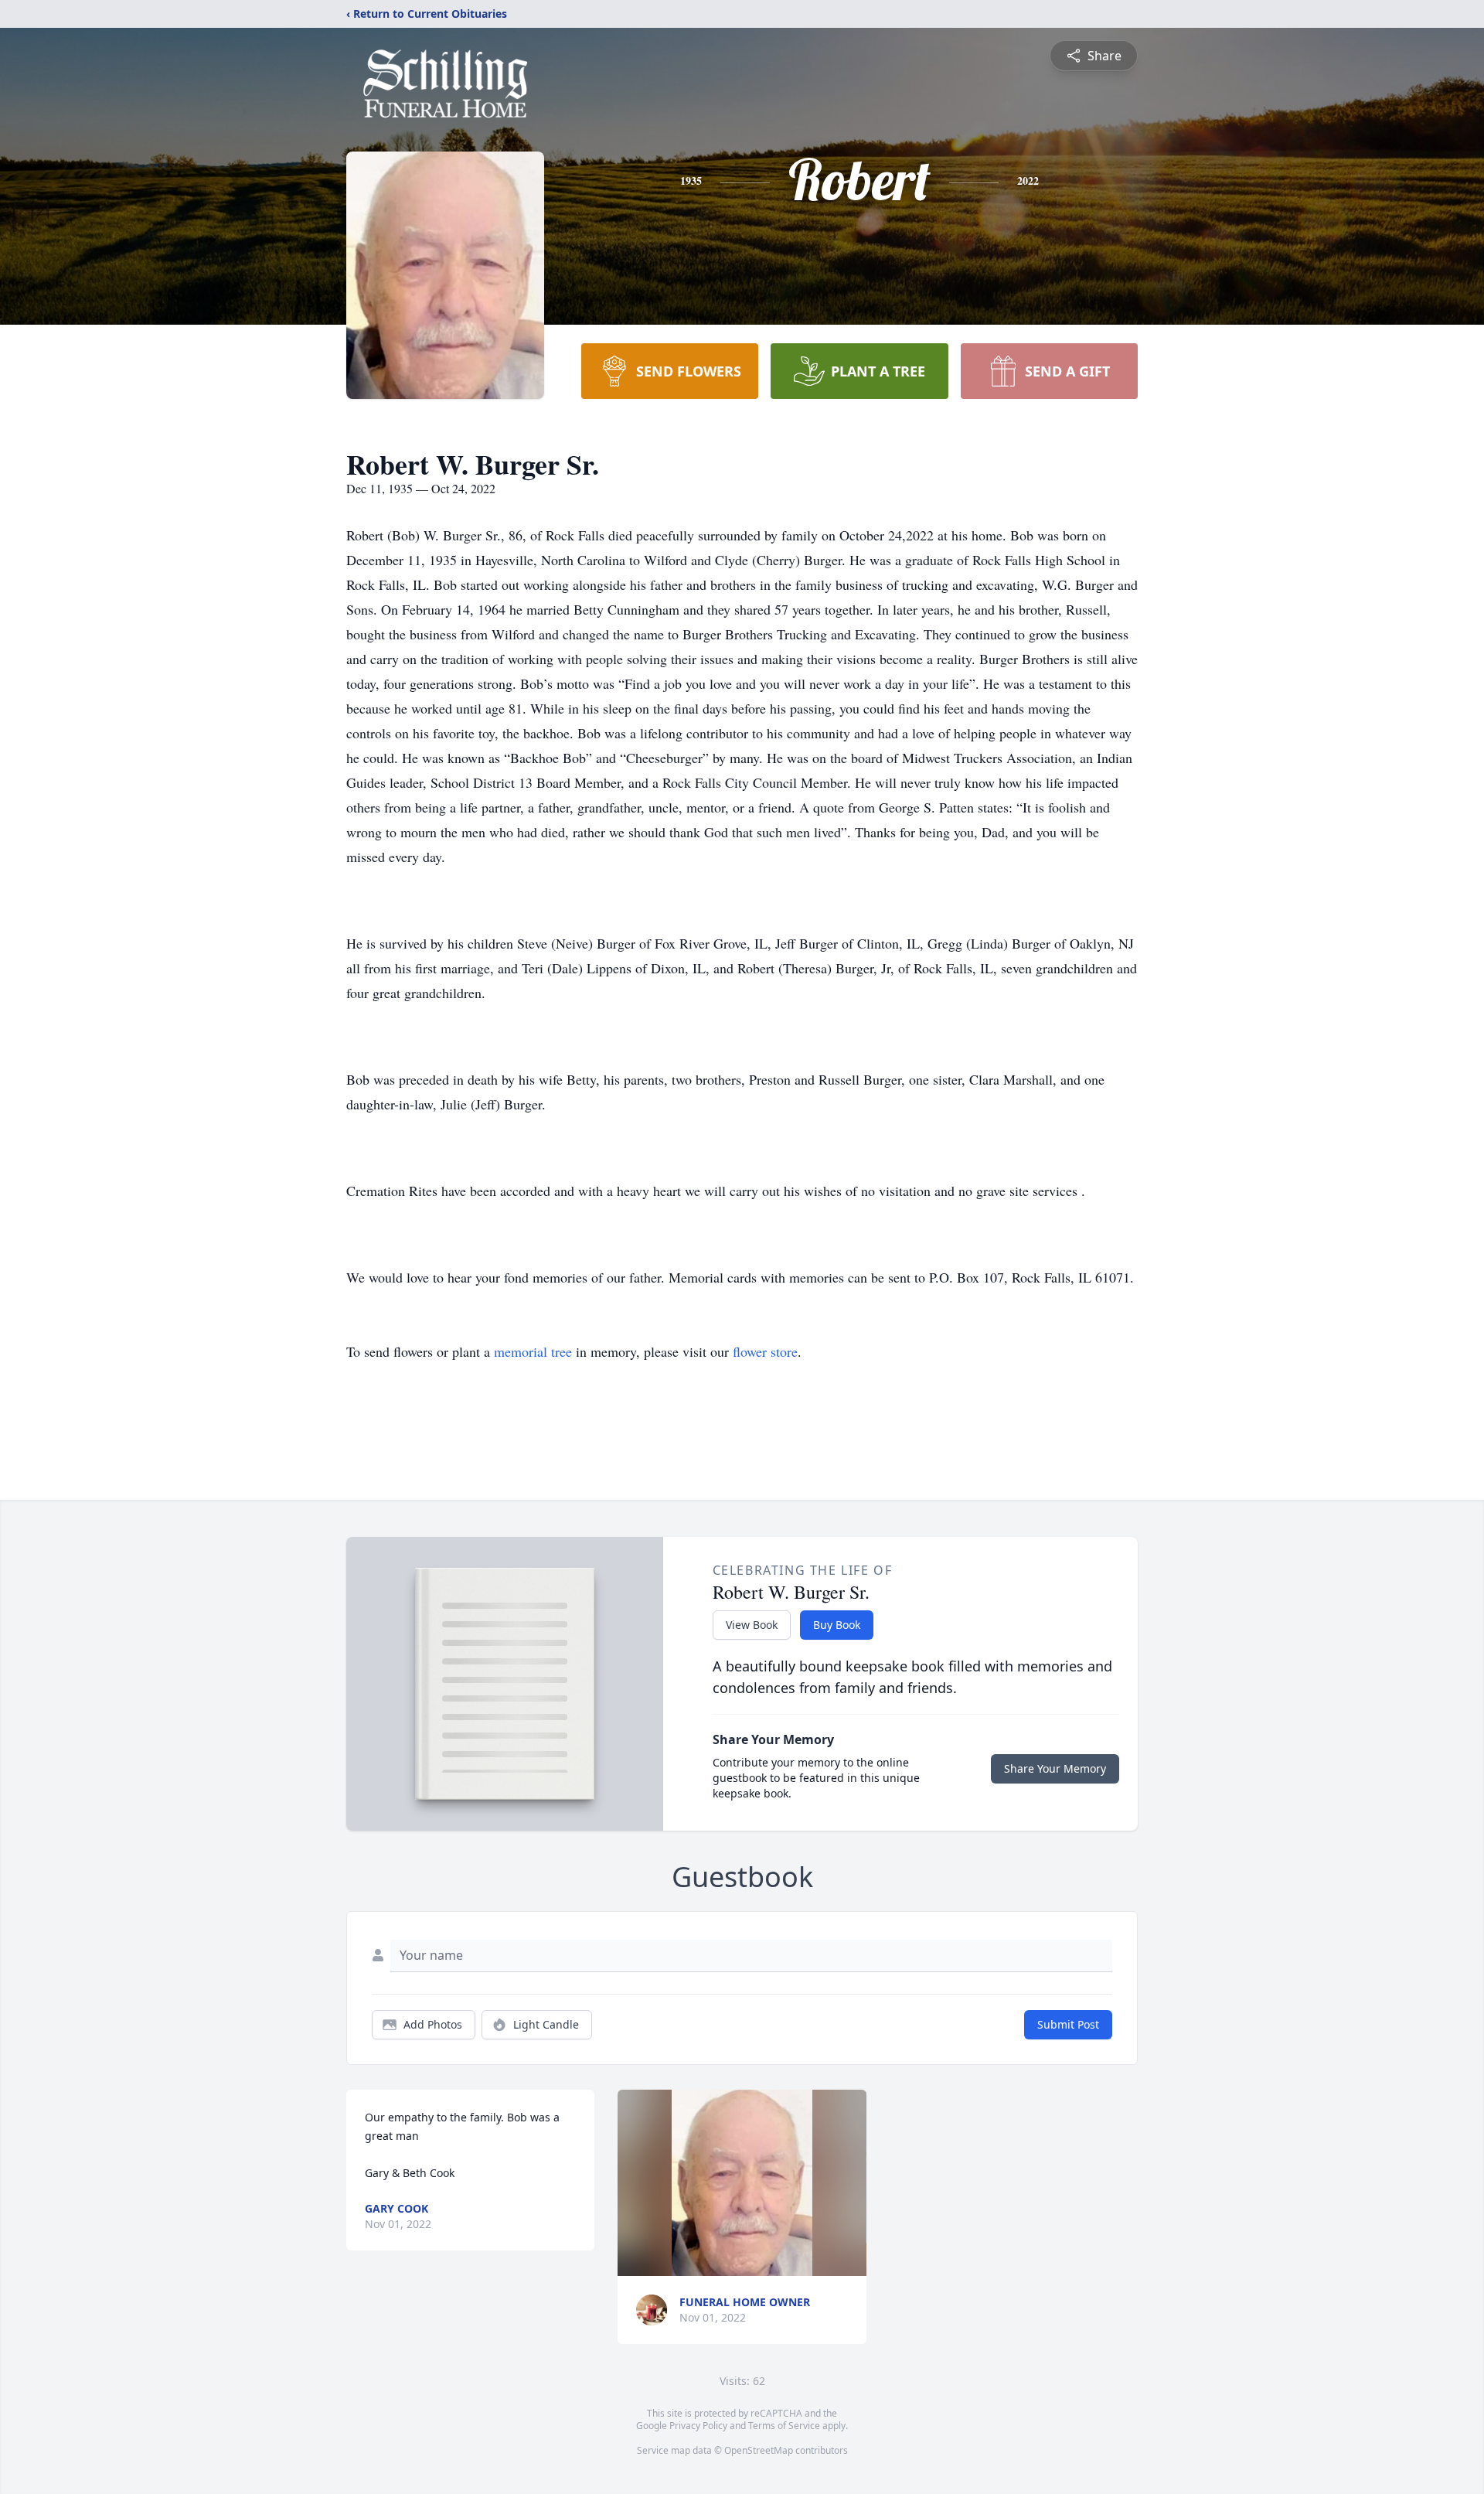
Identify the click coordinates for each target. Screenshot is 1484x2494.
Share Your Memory (1055, 1768)
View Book (752, 1625)
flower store (765, 1351)
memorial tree (533, 1351)
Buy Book (837, 1625)
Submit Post (1068, 2024)
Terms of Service (784, 2426)
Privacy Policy (698, 2426)
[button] (742, 2183)
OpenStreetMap (759, 2450)
